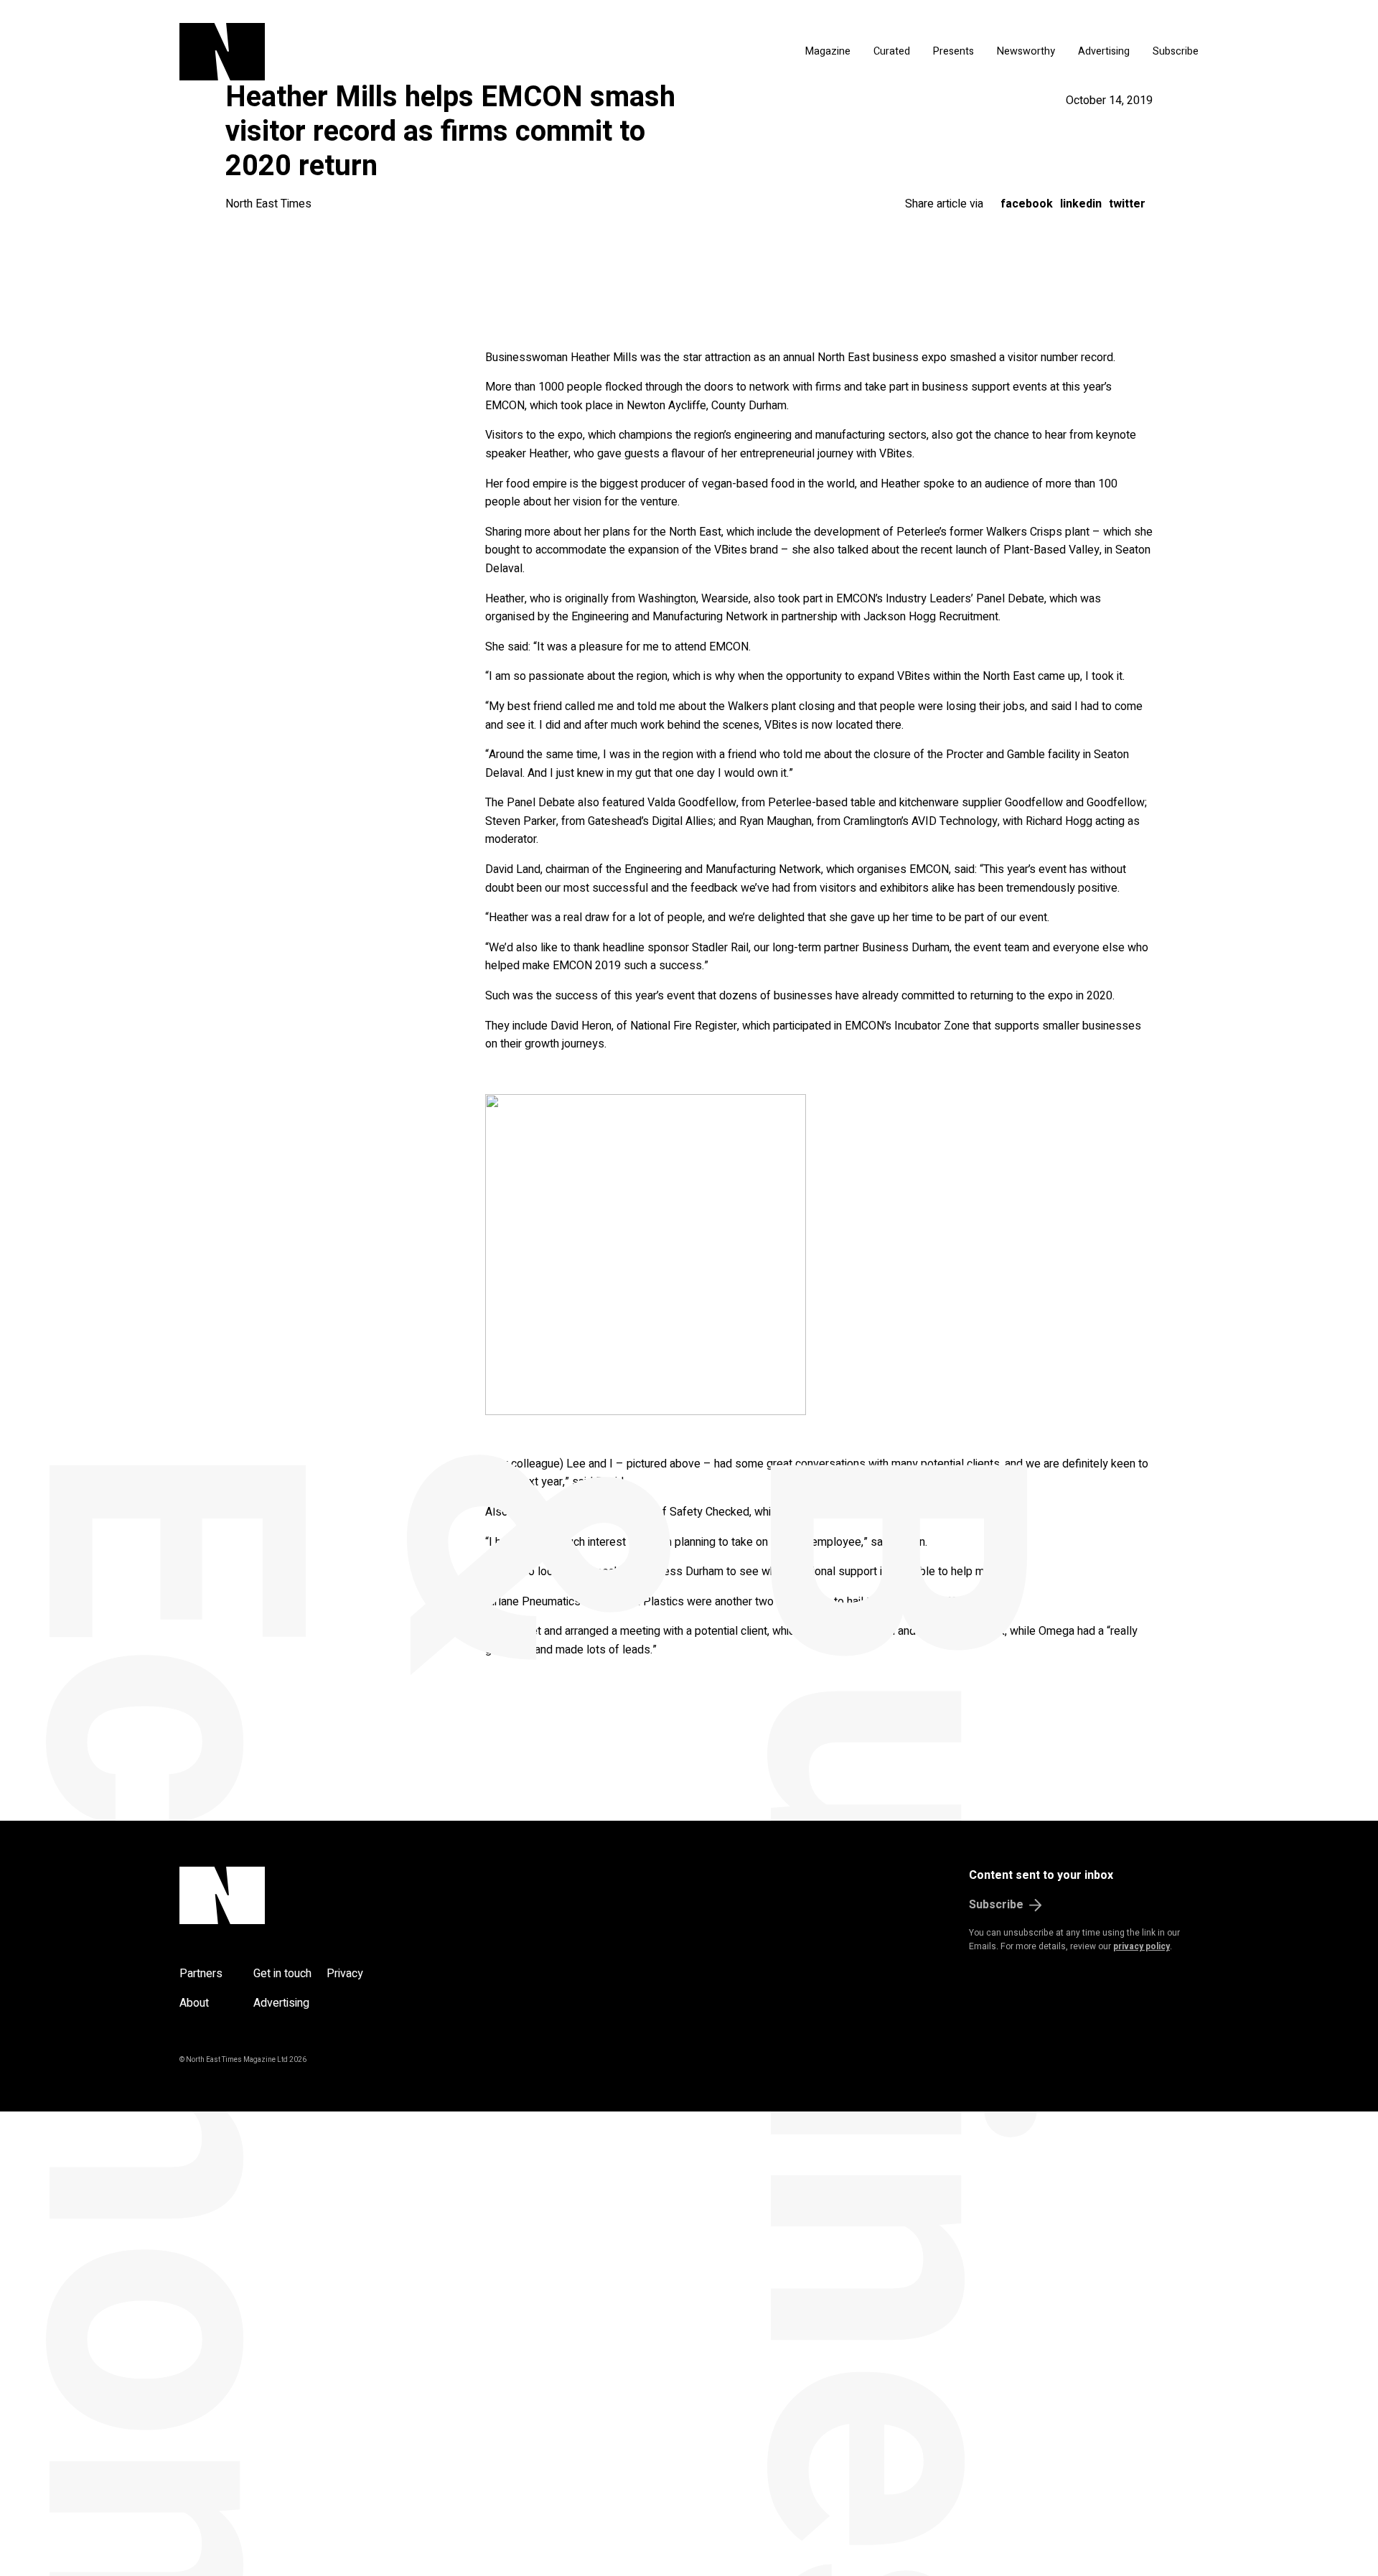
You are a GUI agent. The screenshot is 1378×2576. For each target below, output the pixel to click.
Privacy (345, 1974)
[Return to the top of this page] (291, 1895)
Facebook (1027, 204)
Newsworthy (1026, 51)
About (194, 2003)
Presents (953, 51)
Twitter (1127, 204)
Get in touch (282, 1974)
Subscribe (1176, 51)
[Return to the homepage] (357, 52)
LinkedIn (1081, 204)
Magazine (828, 51)
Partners (201, 1974)
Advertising (1104, 51)
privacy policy (1142, 1946)
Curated (892, 51)
